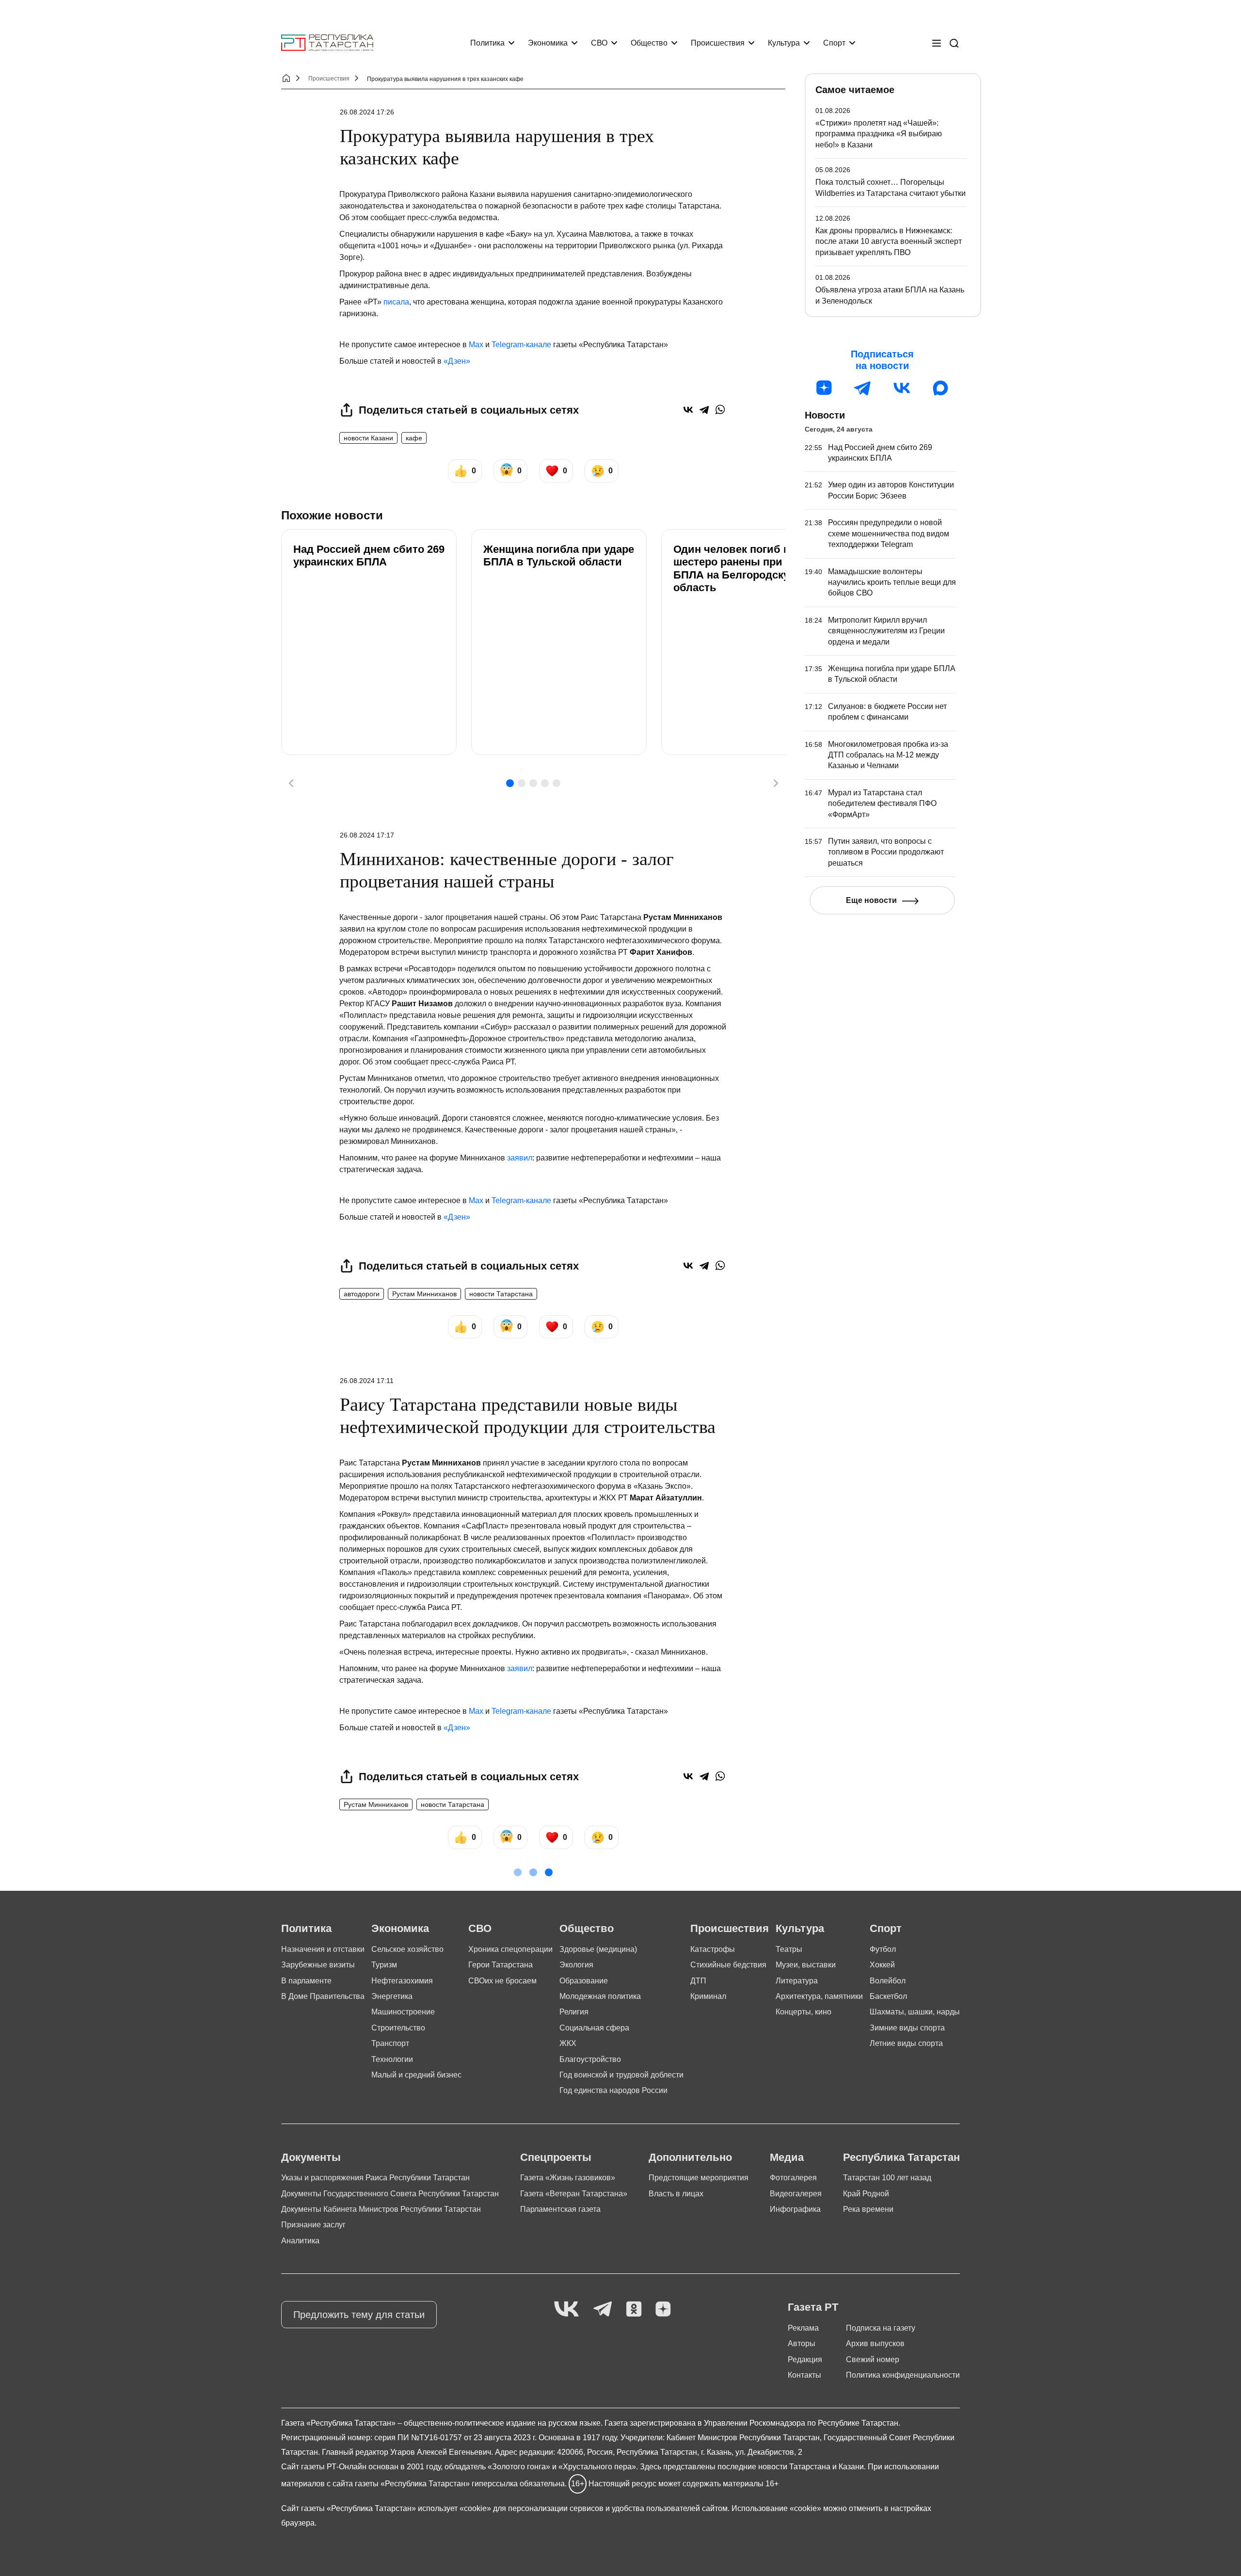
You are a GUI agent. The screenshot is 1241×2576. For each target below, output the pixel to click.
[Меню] (937, 43)
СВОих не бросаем (502, 1981)
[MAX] (940, 388)
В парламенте (306, 1981)
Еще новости (871, 900)
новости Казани (368, 438)
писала (396, 302)
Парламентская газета (560, 2209)
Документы (311, 2157)
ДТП (698, 1981)
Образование (584, 1981)
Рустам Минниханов (424, 1294)
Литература (797, 1981)
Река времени (868, 2209)
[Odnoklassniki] (634, 2310)
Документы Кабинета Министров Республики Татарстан (381, 2209)
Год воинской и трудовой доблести (621, 2075)
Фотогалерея (793, 2178)
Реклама (803, 2328)
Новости (825, 415)
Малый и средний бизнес (416, 2075)
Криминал (708, 1996)
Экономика (548, 43)
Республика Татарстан (901, 2157)
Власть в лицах (676, 2194)
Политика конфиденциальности (903, 2375)
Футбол (883, 1949)
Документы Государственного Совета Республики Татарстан (390, 2194)
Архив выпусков (875, 2343)
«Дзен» (457, 361)
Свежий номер (873, 2359)
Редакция (805, 2359)
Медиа (787, 2157)
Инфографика (795, 2209)
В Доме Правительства (323, 1996)
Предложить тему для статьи (359, 2315)
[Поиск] (954, 43)
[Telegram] (704, 410)
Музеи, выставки (806, 1965)
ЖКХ (568, 2043)
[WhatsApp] (720, 410)
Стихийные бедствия (728, 1965)
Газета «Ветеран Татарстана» (574, 2194)
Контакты (804, 2375)
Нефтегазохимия (402, 1981)
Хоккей (882, 1965)
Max (476, 345)
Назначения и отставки (323, 1949)
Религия (574, 2012)
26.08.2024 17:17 (367, 835)
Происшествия (718, 43)
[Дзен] (824, 388)
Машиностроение (403, 2012)
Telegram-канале (521, 345)
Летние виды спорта (906, 2043)
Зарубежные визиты (318, 1965)
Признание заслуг (313, 2225)
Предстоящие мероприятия (699, 2178)
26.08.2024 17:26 (367, 112)
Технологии (392, 2059)
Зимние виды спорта (907, 2028)
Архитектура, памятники (819, 1996)
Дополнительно (690, 2157)
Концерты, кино (803, 2012)
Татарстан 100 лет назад (887, 2178)
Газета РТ (813, 2307)
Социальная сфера (594, 2028)
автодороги (362, 1294)
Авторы (802, 2343)
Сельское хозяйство (407, 1949)
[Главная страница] (327, 43)
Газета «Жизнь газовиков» (568, 2178)
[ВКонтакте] (688, 410)
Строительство (398, 2028)
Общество (649, 43)
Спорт (834, 43)
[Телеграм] (863, 388)
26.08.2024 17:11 (367, 1381)
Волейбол (888, 1981)
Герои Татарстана (501, 1965)
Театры (789, 1949)
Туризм (384, 1965)
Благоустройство (590, 2059)
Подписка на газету (881, 2328)
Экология (576, 1965)
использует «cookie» (454, 2508)
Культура (784, 43)
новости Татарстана (501, 1294)
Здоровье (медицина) (598, 1949)
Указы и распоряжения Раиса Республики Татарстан (375, 2178)
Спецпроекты (556, 2157)
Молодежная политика (600, 1996)
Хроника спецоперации (510, 1949)
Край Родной (866, 2194)
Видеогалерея (796, 2194)
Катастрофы (713, 1949)
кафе (414, 438)
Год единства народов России (613, 2090)
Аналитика (300, 2241)
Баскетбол (888, 1996)
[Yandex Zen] (663, 2310)
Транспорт (390, 2043)
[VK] (566, 2310)
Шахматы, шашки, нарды (915, 2012)
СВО (599, 43)
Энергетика (392, 1996)
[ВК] (902, 388)
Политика (487, 43)
